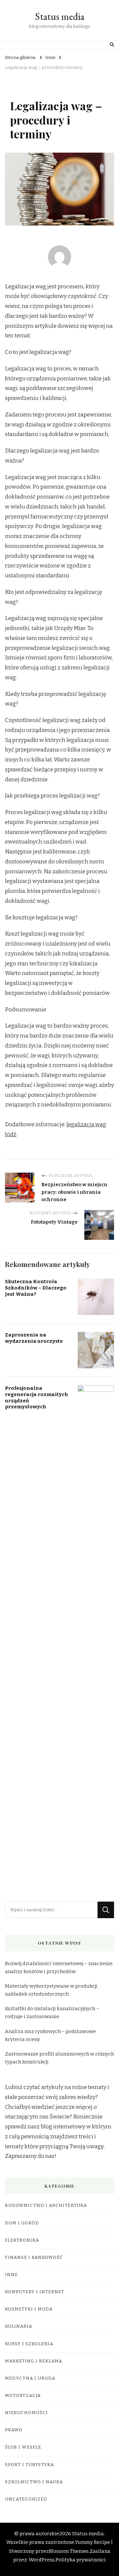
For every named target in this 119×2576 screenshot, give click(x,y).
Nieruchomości (26, 2413)
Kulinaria (19, 2326)
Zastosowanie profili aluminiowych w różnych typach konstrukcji (59, 2058)
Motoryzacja (23, 2396)
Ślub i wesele (23, 2447)
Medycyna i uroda (30, 2378)
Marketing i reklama (34, 2361)
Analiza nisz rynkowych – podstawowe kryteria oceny (50, 2035)
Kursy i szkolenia (29, 2344)
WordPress (42, 2560)
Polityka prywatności (81, 2560)
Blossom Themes (69, 2551)
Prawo (14, 2430)
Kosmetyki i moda (29, 2309)
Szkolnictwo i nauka (34, 2482)
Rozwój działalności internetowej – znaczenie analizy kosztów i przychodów (59, 1968)
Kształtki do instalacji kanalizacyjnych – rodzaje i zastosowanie (52, 2013)
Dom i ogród (22, 2223)
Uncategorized (26, 2499)
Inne (11, 2275)
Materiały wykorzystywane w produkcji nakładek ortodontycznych (51, 1990)
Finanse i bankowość (34, 2258)
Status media (60, 16)
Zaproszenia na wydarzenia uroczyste (34, 1338)
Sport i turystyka (29, 2465)
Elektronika (22, 2240)
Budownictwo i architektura (46, 2206)
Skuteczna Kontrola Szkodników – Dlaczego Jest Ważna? (36, 1288)
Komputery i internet (35, 2292)
